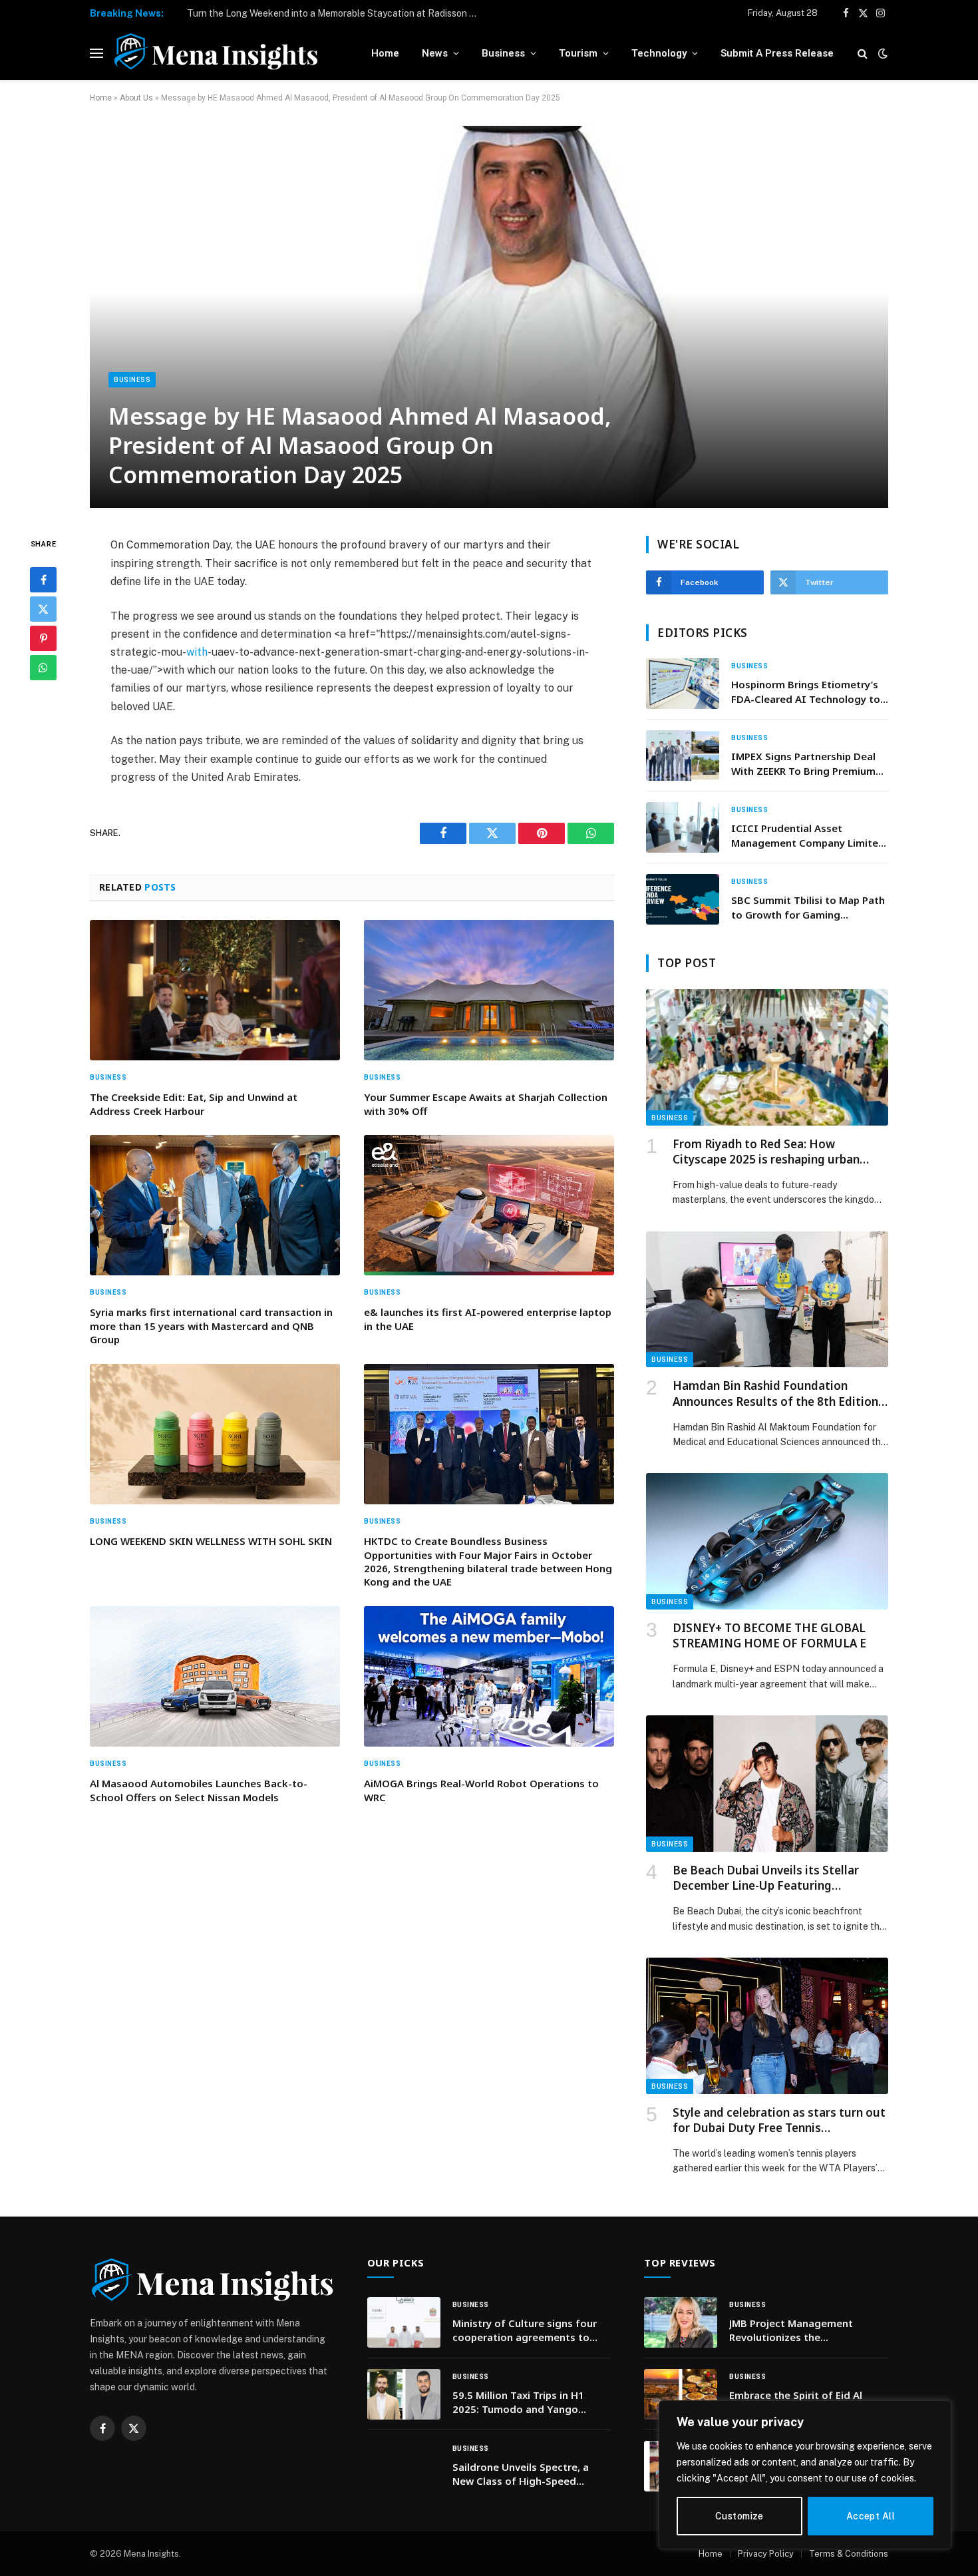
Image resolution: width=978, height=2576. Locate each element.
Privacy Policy (766, 2554)
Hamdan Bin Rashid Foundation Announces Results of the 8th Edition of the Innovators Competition (775, 1393)
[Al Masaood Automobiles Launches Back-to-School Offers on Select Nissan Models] (215, 1677)
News (435, 53)
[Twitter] (43, 609)
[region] (805, 2475)
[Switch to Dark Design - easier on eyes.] (882, 53)
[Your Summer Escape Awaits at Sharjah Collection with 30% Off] (489, 990)
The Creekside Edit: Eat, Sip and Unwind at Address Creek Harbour (194, 1104)
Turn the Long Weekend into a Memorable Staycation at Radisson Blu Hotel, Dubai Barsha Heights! (337, 13)
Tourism (578, 53)
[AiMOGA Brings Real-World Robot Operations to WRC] (489, 1677)
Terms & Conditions (849, 2554)
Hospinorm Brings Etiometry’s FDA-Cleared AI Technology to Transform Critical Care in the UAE (806, 692)
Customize (739, 2516)
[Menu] (96, 54)
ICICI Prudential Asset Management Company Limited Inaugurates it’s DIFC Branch (808, 836)
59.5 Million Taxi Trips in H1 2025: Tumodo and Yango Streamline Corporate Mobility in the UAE (527, 2403)
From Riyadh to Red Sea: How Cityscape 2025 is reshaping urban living (766, 1152)
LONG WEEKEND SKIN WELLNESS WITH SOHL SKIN (211, 1541)
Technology (659, 53)
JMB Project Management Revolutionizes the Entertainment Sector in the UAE (798, 2331)
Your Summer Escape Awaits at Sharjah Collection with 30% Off (486, 1104)
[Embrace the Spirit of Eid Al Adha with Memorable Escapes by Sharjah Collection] (681, 2394)
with (197, 652)
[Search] (863, 54)
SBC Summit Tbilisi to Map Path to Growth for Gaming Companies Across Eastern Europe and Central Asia (808, 908)
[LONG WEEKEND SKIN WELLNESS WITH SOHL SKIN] (215, 1434)
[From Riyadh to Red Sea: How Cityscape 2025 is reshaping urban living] (767, 1057)
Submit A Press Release (777, 53)
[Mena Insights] (216, 53)
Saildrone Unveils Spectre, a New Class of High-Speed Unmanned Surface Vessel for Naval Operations (525, 2474)
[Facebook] (43, 580)
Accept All (871, 2516)
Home (385, 53)
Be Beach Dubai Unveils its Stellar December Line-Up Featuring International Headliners (766, 1878)
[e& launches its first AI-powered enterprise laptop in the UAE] (489, 1205)
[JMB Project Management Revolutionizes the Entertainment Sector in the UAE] (681, 2322)
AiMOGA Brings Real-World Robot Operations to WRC (481, 1790)
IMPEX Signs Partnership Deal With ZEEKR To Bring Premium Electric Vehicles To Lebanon (803, 764)
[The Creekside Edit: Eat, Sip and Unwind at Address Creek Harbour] (215, 990)
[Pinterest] (43, 638)
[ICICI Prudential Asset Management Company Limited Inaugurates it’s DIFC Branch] (683, 827)
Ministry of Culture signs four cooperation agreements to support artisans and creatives (528, 2331)
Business (503, 53)
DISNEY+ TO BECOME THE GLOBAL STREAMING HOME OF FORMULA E (769, 1635)
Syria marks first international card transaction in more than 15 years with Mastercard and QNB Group (211, 1326)
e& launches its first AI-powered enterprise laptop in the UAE (488, 1319)
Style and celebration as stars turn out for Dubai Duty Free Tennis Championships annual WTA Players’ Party (779, 2120)
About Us (136, 98)
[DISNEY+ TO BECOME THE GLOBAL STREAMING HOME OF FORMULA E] (767, 1541)
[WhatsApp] (43, 668)
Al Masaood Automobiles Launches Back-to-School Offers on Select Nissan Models (199, 1790)
